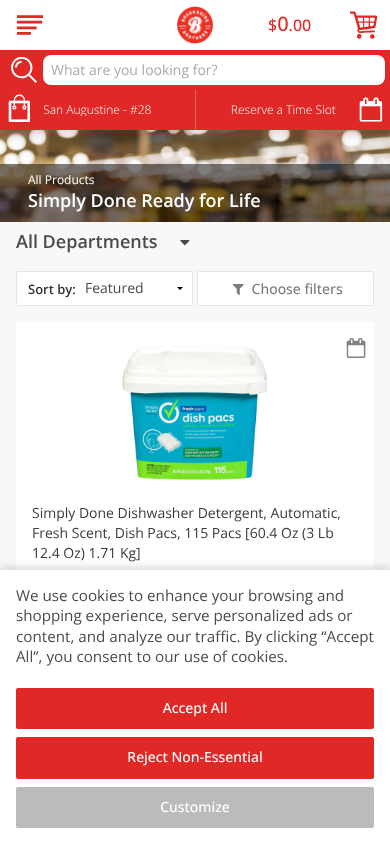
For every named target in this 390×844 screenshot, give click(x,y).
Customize (195, 807)
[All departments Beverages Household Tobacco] (102, 242)
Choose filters (297, 289)
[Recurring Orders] (356, 349)
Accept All (195, 708)
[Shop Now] (30, 25)
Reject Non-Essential (194, 757)
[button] (195, 499)
